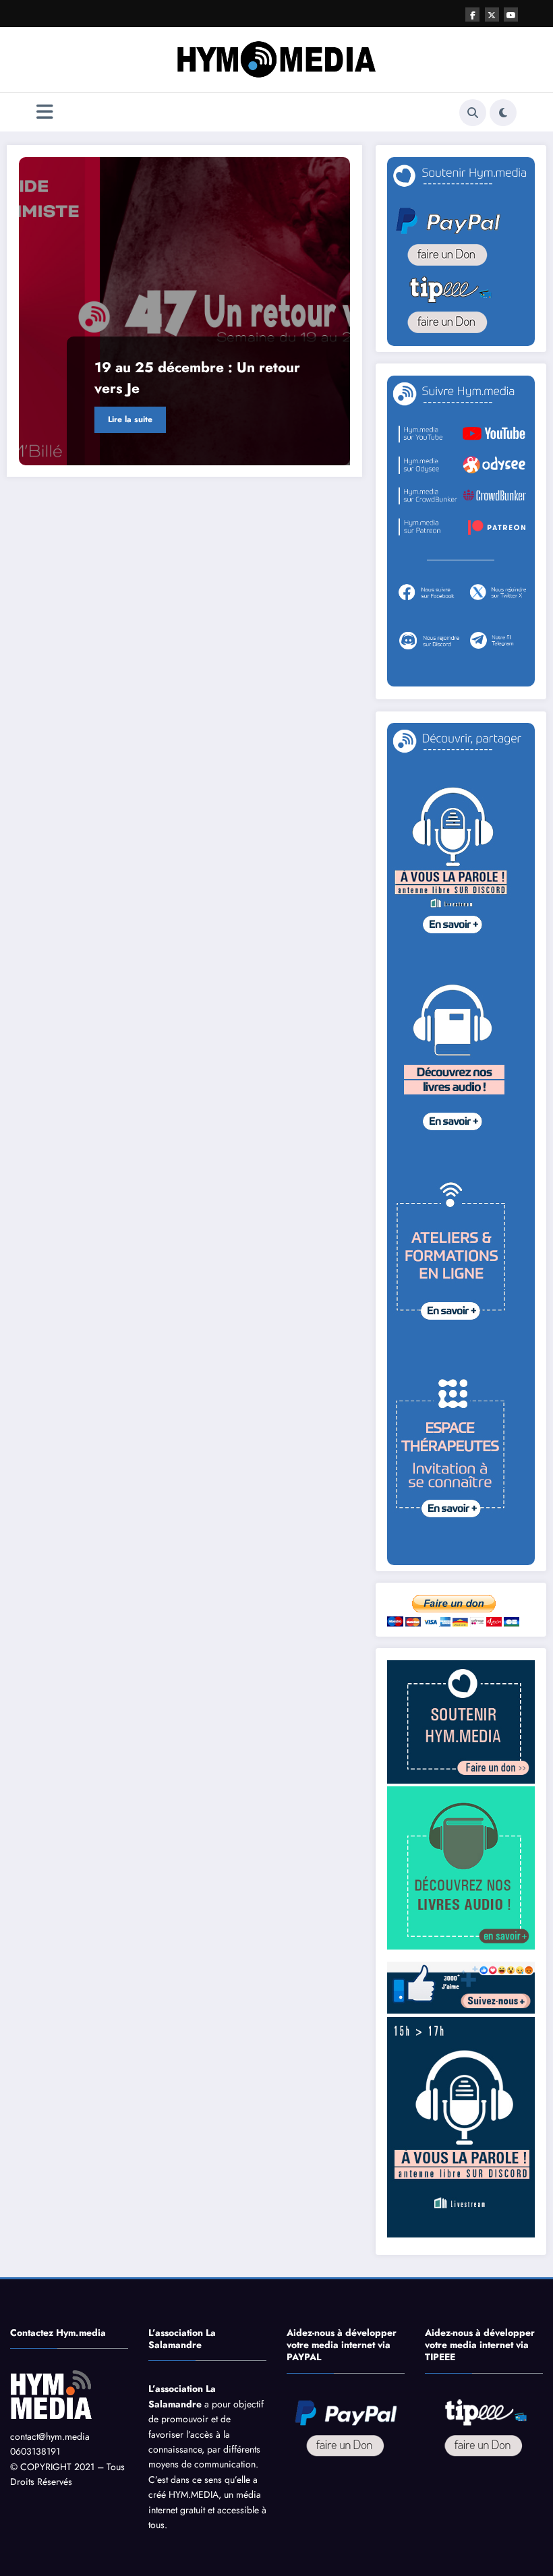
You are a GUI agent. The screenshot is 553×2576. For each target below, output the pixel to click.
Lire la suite (130, 419)
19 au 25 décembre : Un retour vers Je (197, 378)
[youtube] (511, 14)
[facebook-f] (472, 14)
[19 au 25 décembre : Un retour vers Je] (185, 311)
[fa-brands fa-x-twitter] (492, 14)
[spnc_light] (503, 113)
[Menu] (45, 112)
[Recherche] (473, 113)
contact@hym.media (50, 2436)
